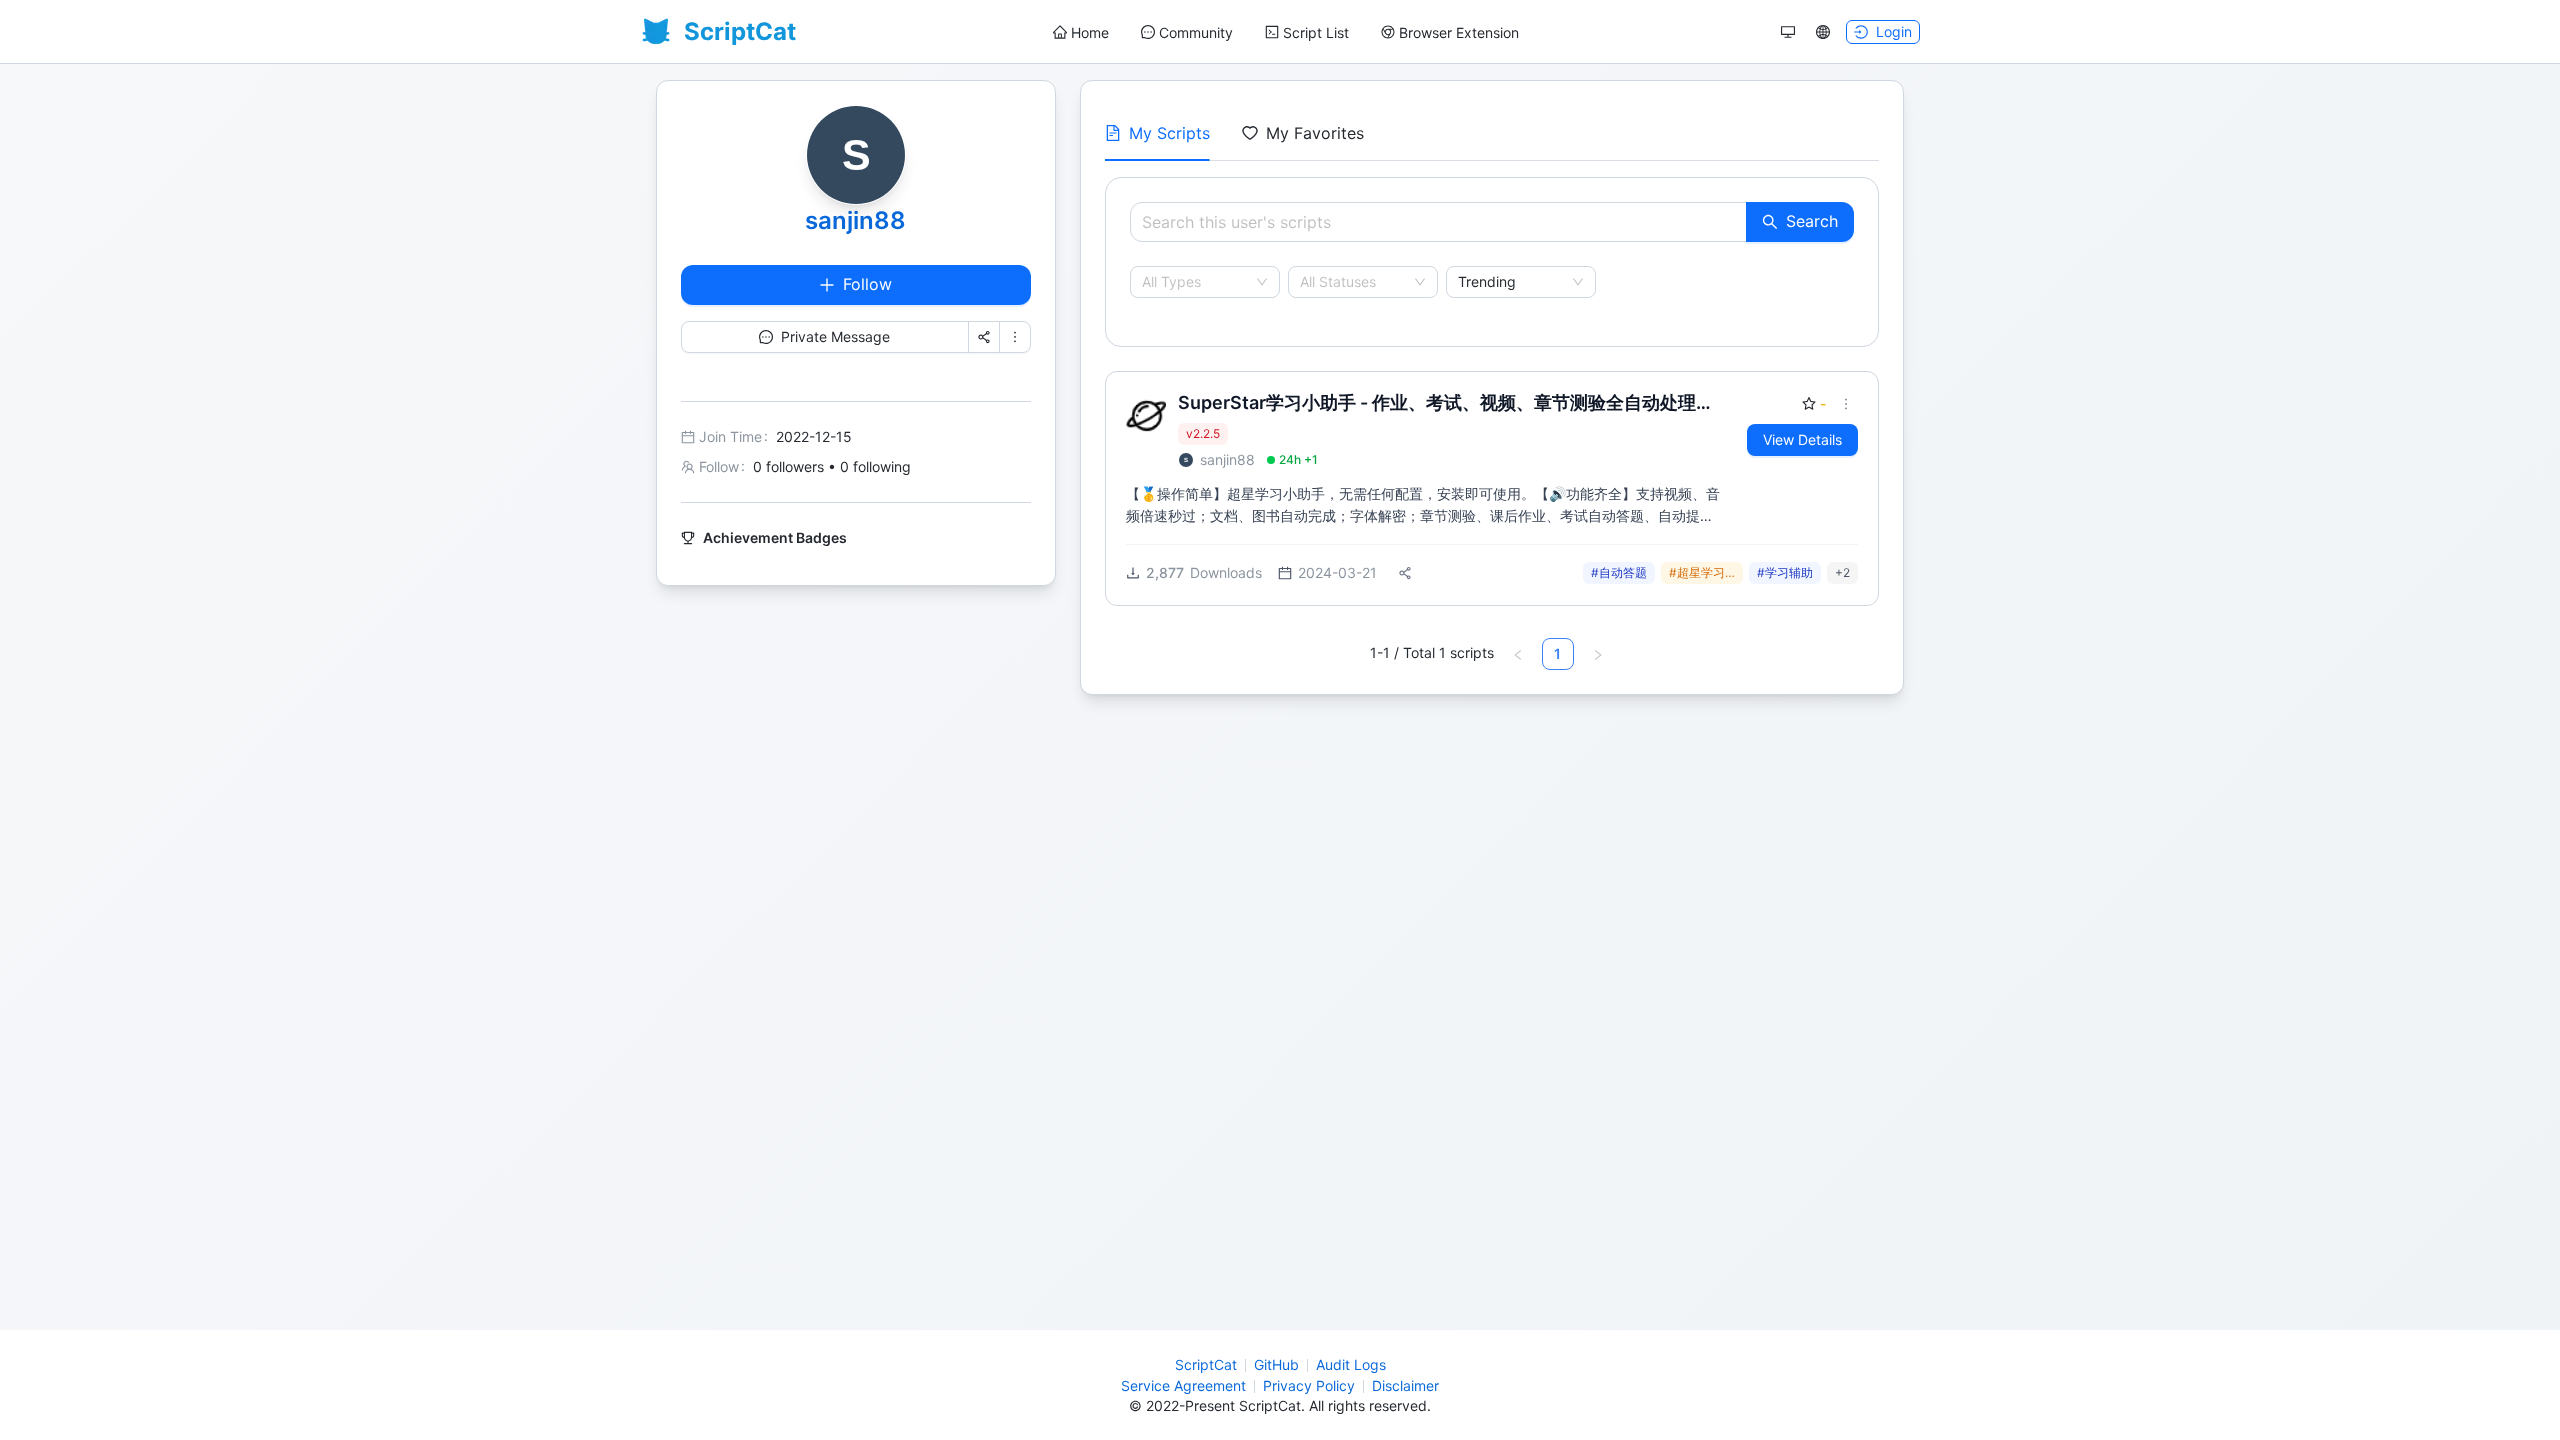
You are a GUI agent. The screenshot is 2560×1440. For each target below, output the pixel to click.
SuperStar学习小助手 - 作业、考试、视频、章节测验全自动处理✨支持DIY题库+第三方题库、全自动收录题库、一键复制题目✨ (1448, 403)
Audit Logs (1351, 1364)
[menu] (1286, 32)
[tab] (1157, 133)
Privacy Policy (1309, 1385)
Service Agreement (1183, 1385)
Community (1196, 32)
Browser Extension (1459, 32)
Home (1090, 32)
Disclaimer (1405, 1385)
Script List (1316, 32)
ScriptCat (1206, 1364)
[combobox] (1196, 282)
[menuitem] (1081, 33)
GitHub (1276, 1364)
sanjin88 (855, 220)
